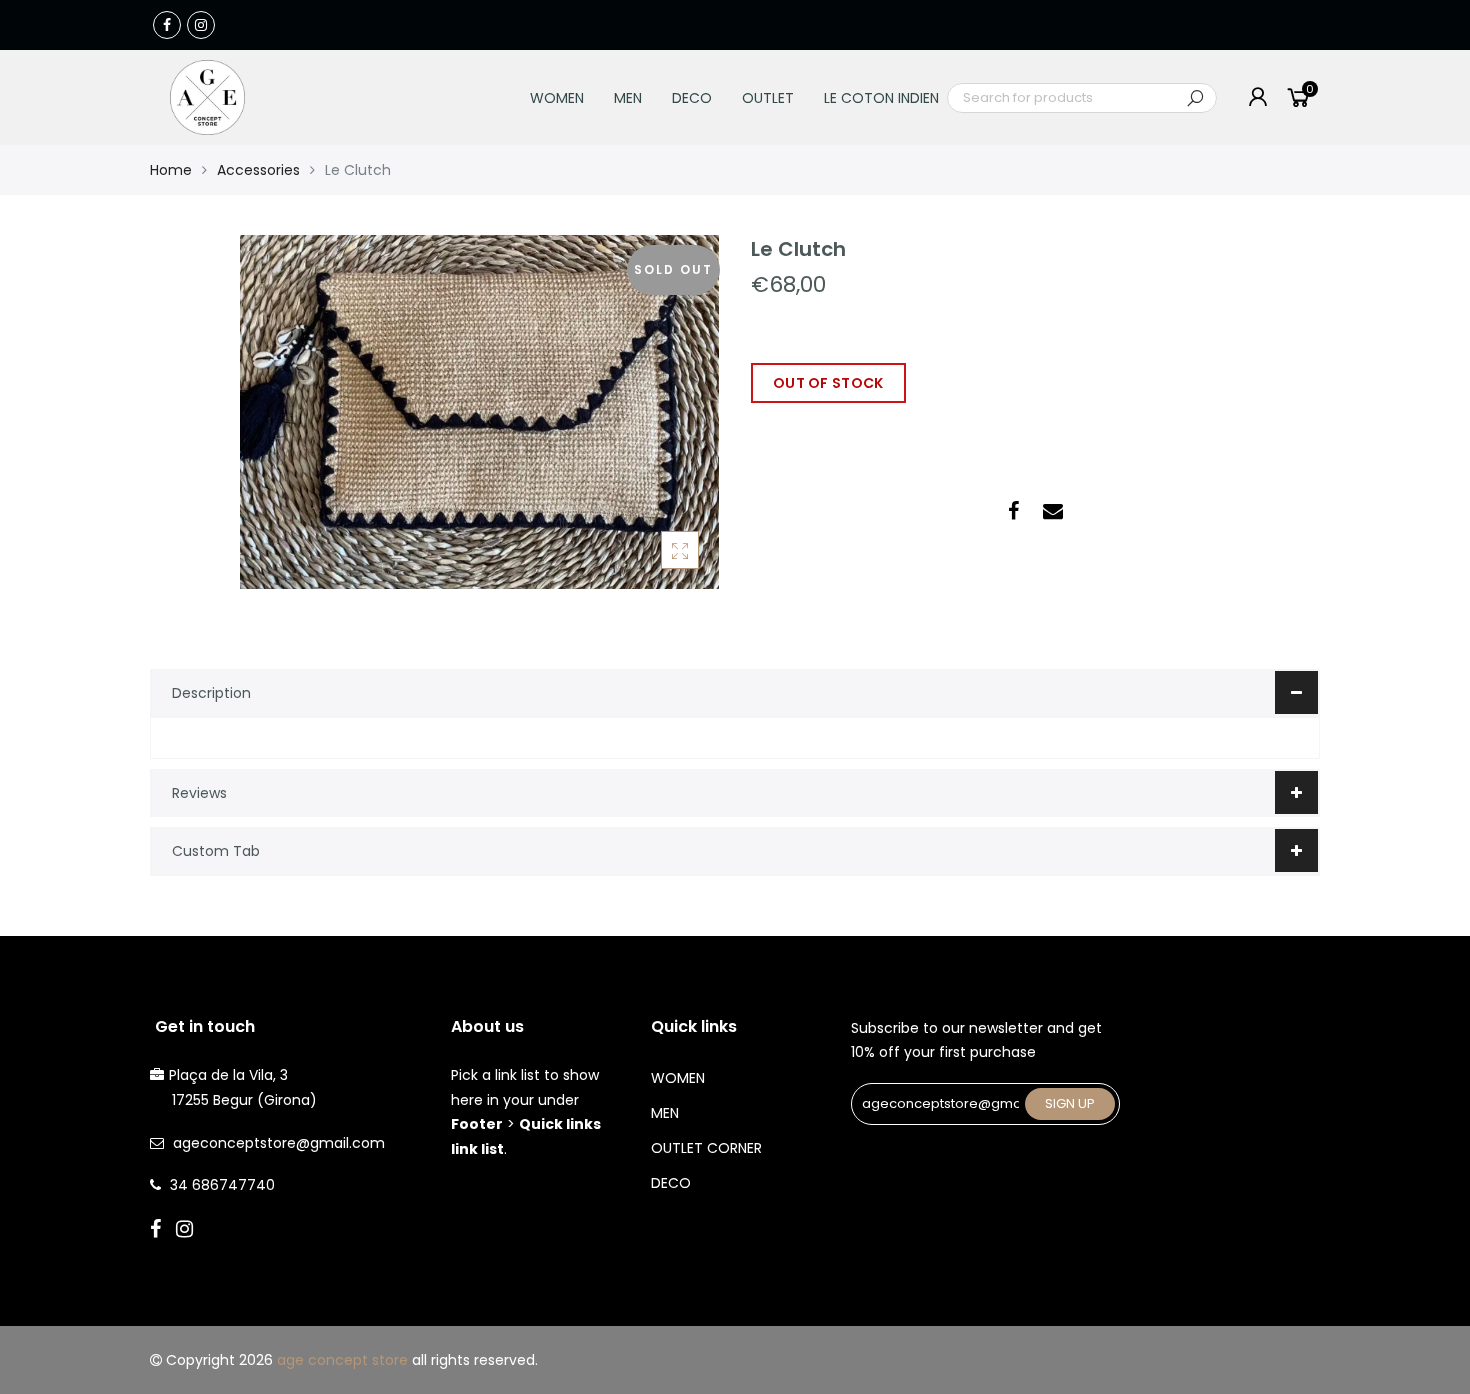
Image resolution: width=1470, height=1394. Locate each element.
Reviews (199, 793)
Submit (1195, 98)
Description (211, 693)
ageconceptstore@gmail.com (279, 1143)
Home (171, 170)
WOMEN (557, 98)
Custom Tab (216, 851)
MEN (628, 98)
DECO (692, 98)
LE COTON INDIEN (881, 98)
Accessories (258, 170)
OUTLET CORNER (706, 1148)
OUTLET (768, 98)
